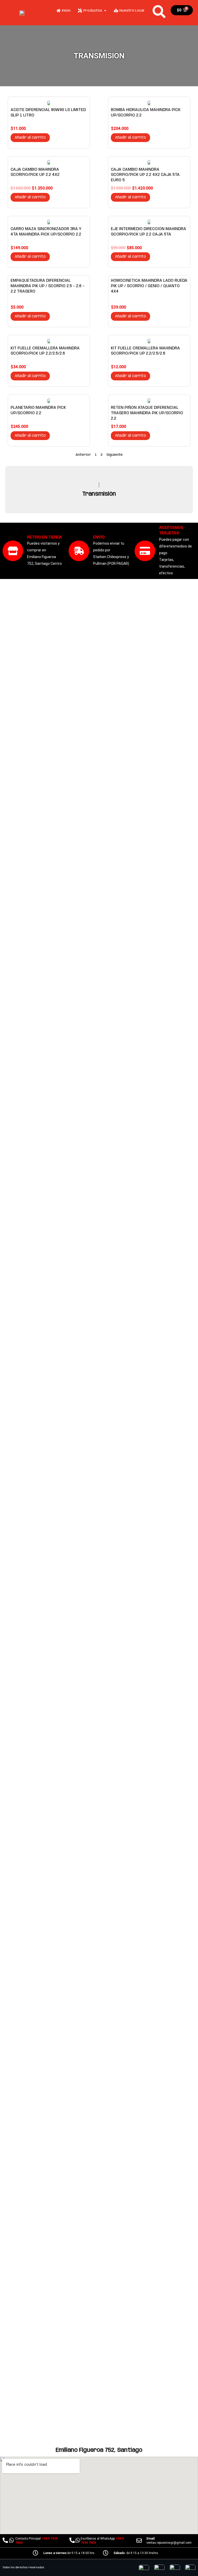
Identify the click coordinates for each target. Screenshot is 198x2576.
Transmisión (99, 494)
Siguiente (115, 455)
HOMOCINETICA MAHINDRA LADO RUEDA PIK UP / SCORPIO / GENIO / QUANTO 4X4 (149, 286)
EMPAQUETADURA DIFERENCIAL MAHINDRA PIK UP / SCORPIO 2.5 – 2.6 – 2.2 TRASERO (48, 286)
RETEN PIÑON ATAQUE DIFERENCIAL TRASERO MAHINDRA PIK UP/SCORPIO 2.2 (147, 413)
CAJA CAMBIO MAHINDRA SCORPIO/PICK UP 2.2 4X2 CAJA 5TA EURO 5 (145, 175)
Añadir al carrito (30, 138)
